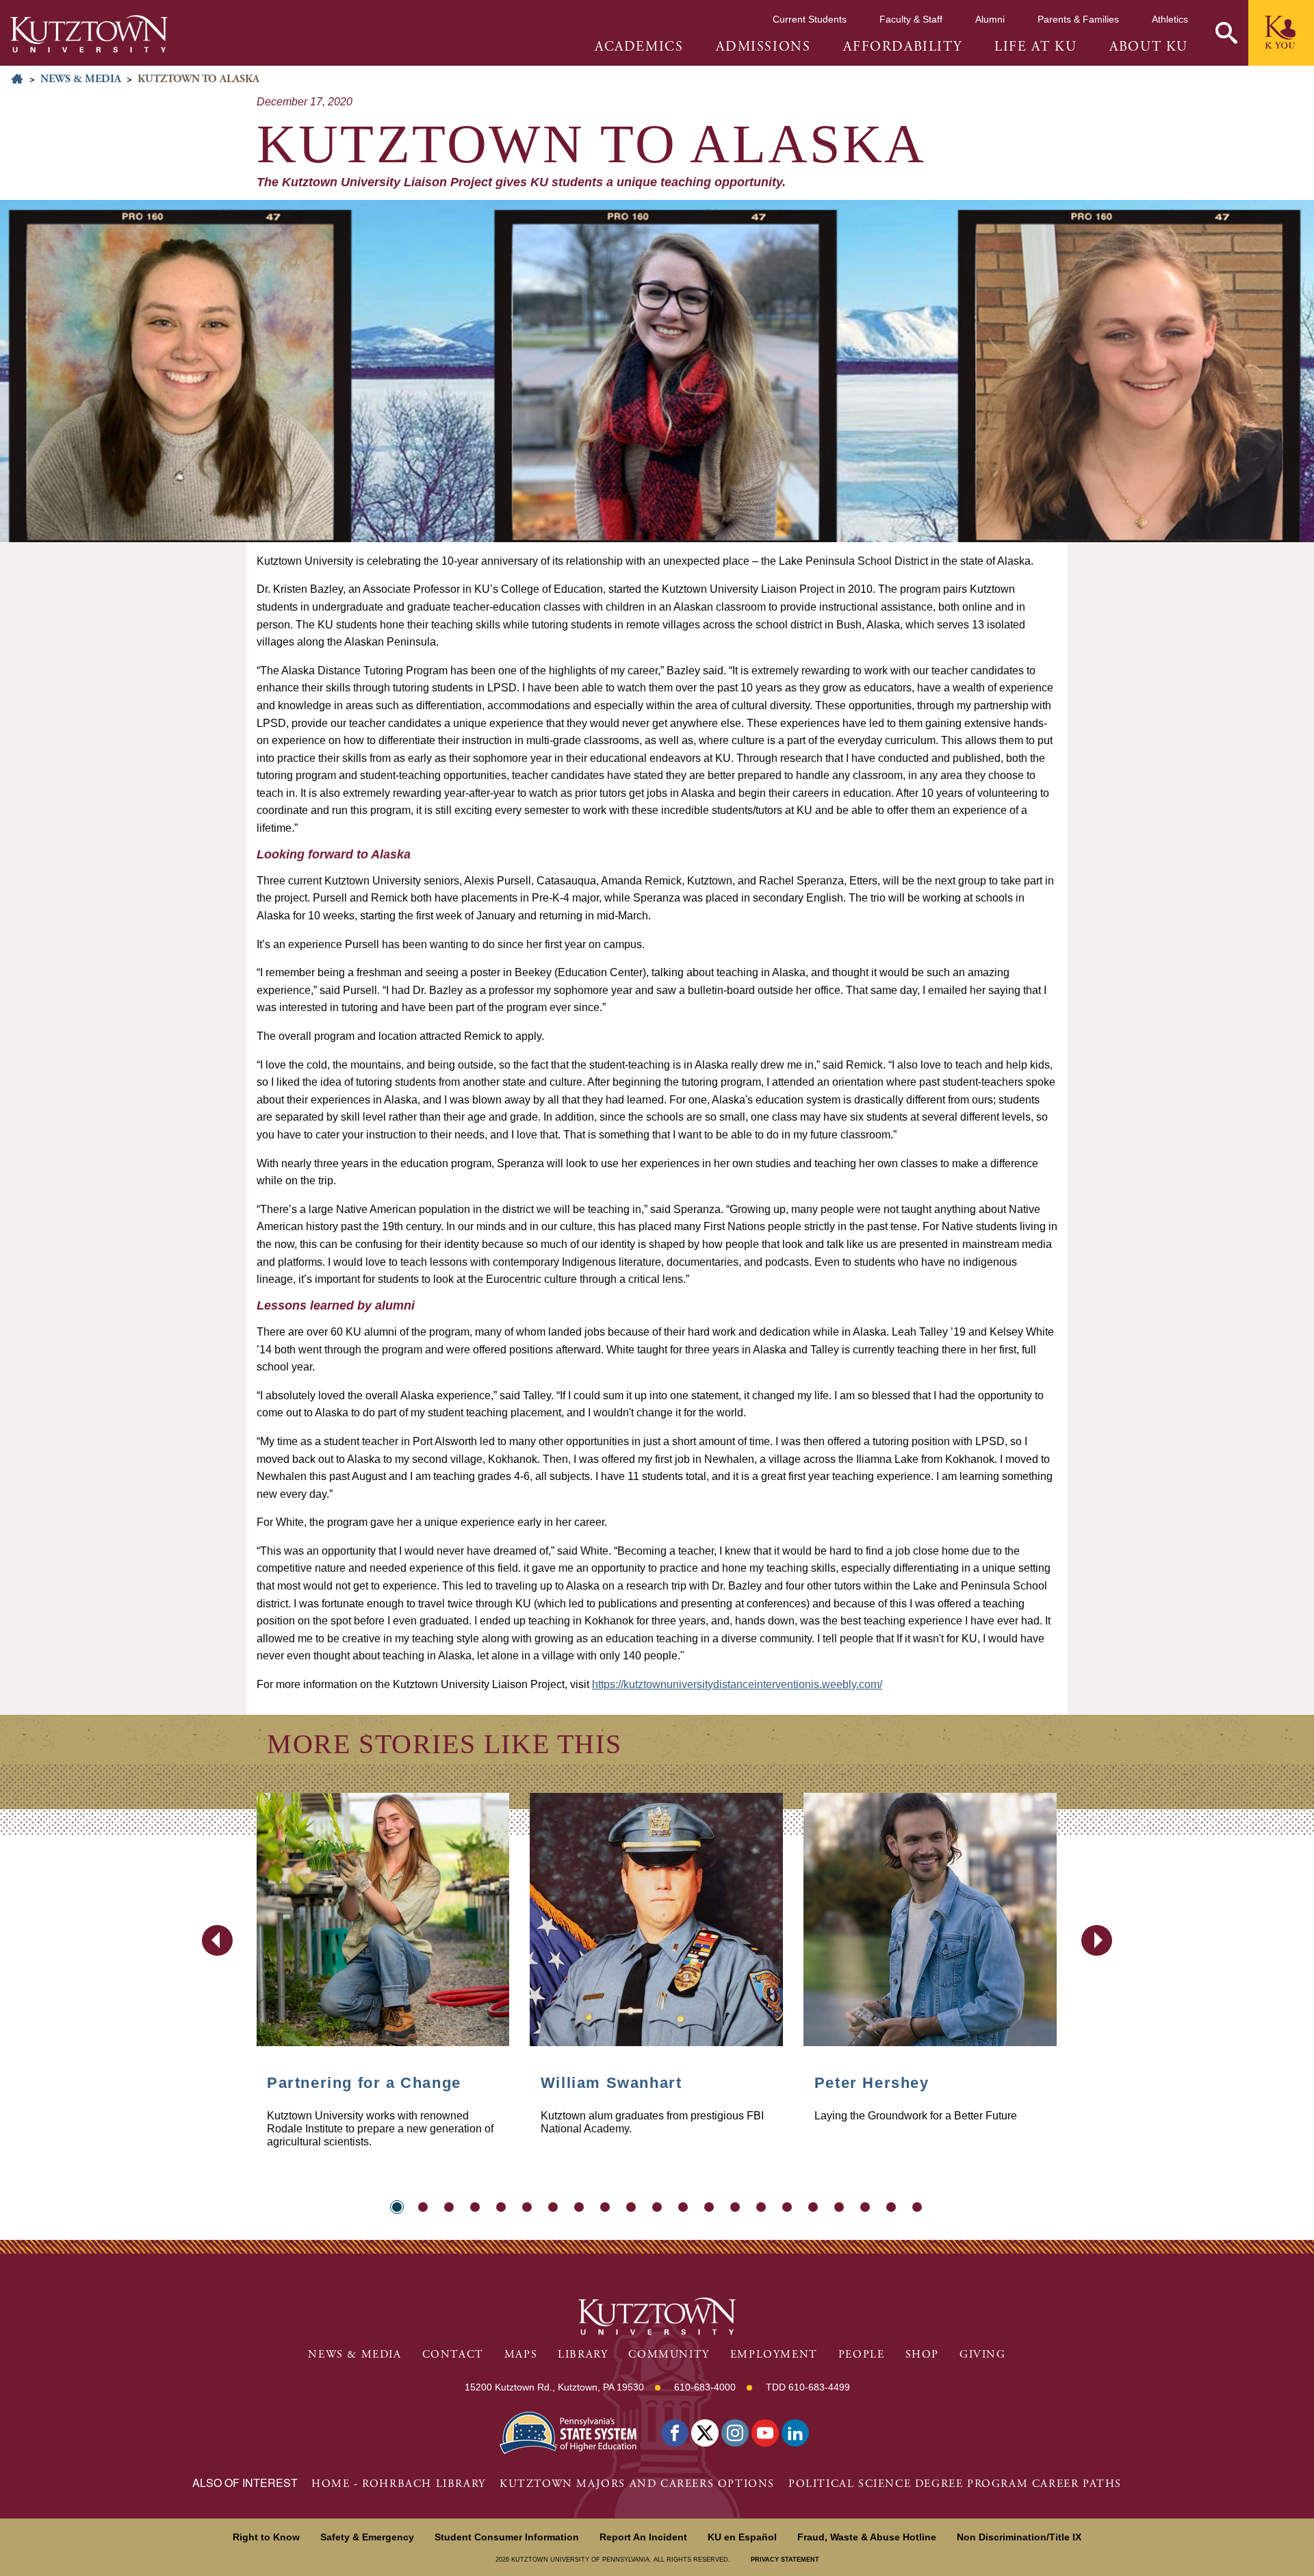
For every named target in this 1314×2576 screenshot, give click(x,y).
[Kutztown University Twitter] (705, 2433)
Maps (521, 2355)
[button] (1226, 33)
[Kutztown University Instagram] (735, 2433)
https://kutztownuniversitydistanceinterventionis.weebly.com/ (737, 1684)
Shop (922, 2355)
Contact (453, 2355)
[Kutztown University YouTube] (765, 2433)
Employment (774, 2355)
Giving (983, 2355)
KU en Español (742, 2537)
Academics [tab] (639, 47)
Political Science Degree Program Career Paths (955, 2484)
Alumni (990, 19)
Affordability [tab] (902, 47)
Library (583, 2355)
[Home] (89, 34)
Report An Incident (643, 2537)
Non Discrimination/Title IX (1019, 2537)
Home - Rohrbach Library (399, 2484)
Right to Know (266, 2537)
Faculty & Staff (911, 19)
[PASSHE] (568, 2431)
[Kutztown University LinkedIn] (795, 2433)
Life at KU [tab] (1035, 47)
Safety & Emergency (367, 2537)
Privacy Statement (785, 2560)
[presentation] (217, 1940)
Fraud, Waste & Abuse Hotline (867, 2537)
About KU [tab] (1149, 47)
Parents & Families (1078, 19)
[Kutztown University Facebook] (675, 2433)
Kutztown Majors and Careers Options (637, 2484)
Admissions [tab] (763, 47)
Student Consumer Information (507, 2537)
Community (669, 2355)
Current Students (810, 19)
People (862, 2355)
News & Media (81, 79)
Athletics (1170, 19)
